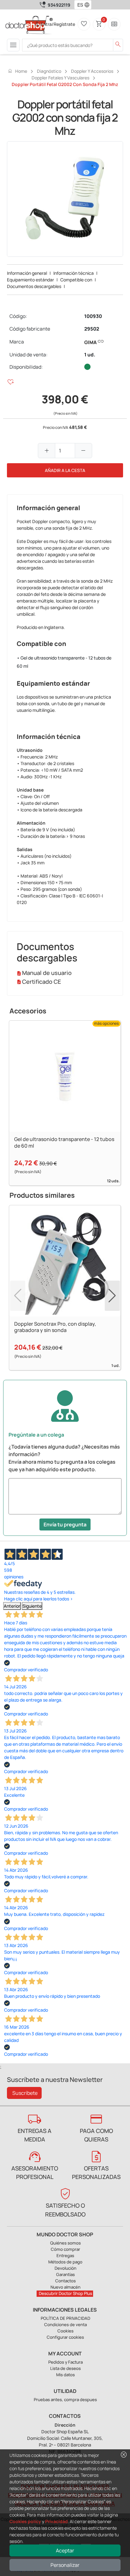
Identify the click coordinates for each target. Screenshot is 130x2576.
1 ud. (90, 355)
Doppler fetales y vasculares (60, 78)
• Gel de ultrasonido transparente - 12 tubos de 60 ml (64, 662)
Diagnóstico (49, 71)
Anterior (12, 1606)
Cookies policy (25, 2521)
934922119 (59, 5)
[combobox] (79, 5)
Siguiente (32, 1606)
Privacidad (56, 2521)
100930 (93, 316)
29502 (92, 329)
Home (17, 71)
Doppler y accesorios (92, 71)
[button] (88, 5)
